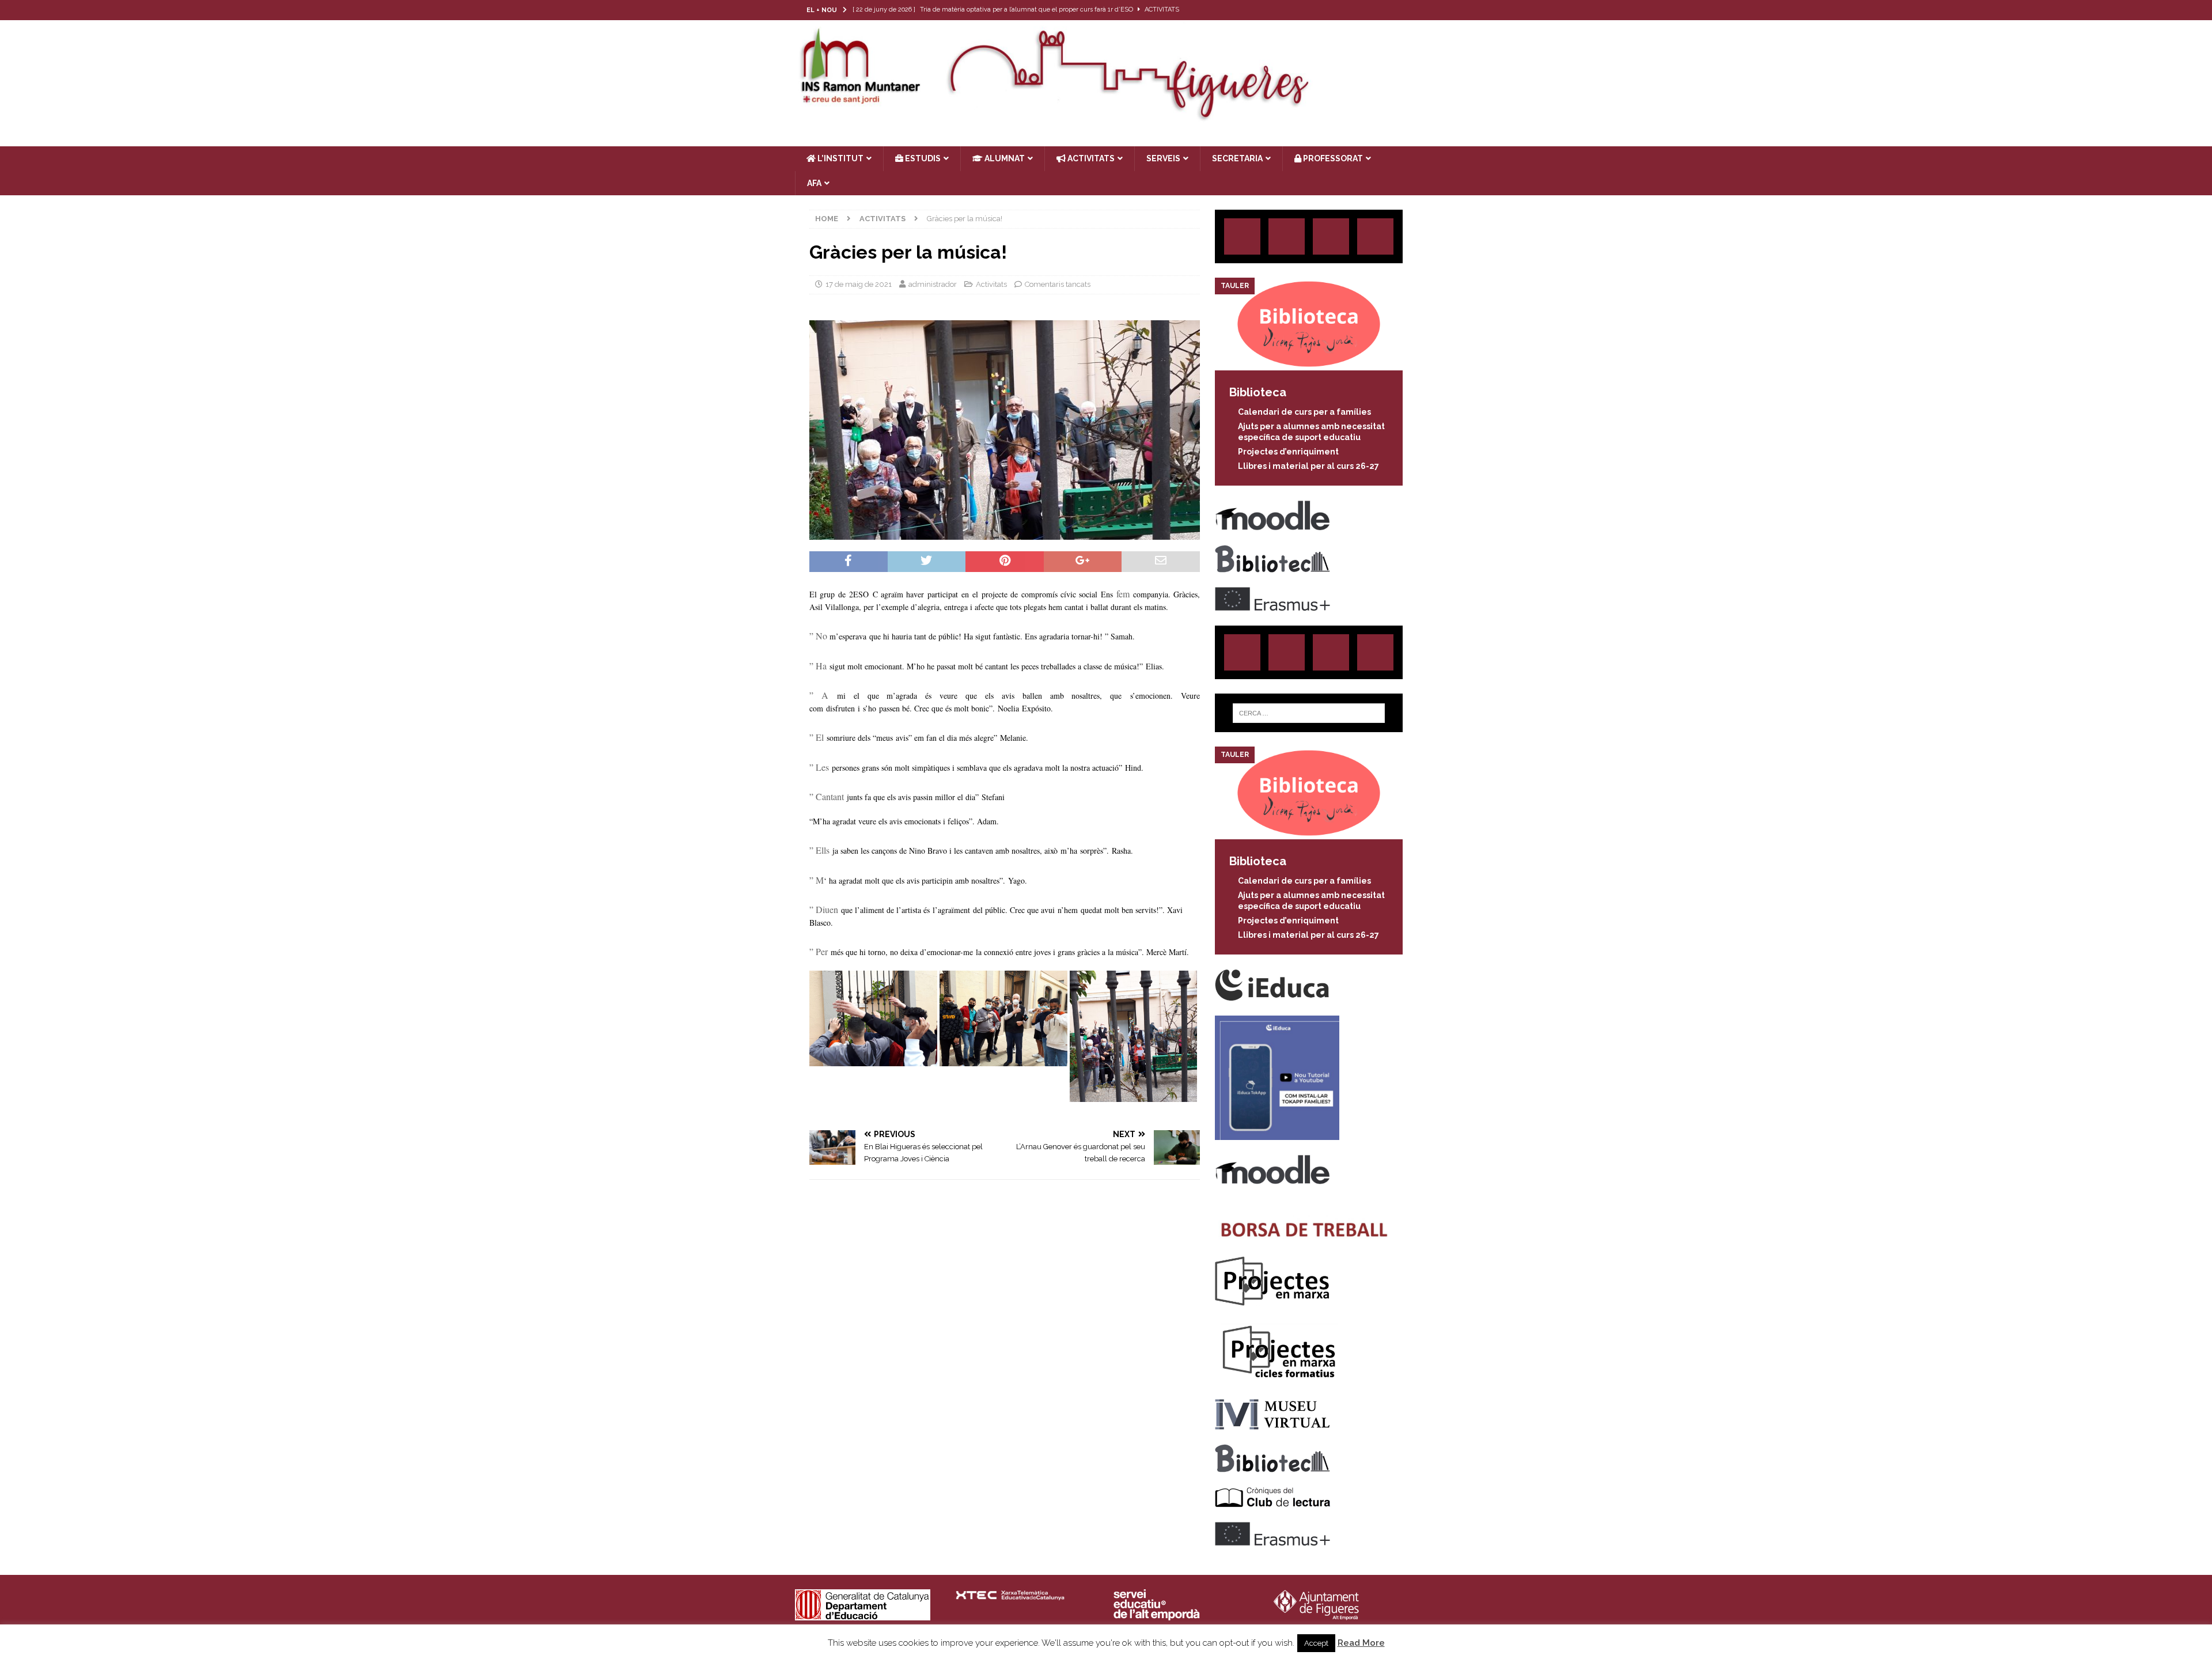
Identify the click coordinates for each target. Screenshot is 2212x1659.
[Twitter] (1362, 10)
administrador (933, 284)
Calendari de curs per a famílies (1304, 412)
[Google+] (1375, 236)
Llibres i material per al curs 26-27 (1308, 466)
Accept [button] (1316, 1643)
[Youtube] (1407, 10)
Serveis (1163, 158)
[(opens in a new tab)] (1309, 364)
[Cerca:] (1309, 713)
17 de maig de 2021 (859, 284)
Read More (1361, 1643)
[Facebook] (1385, 10)
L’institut (840, 158)
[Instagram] (1340, 10)
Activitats (991, 284)
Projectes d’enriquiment (1288, 452)
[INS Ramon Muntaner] (1106, 117)
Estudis (922, 158)
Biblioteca (1258, 392)
